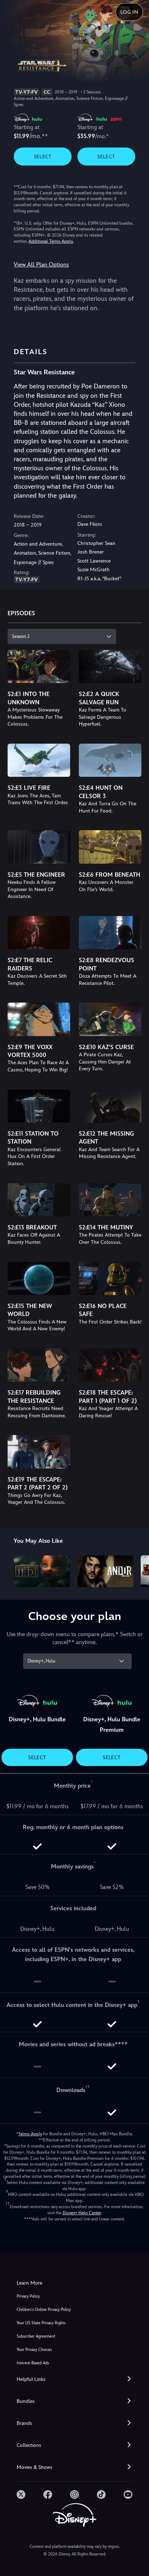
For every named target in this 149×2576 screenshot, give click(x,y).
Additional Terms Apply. (51, 241)
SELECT (43, 157)
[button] (74, 2379)
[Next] (137, 1570)
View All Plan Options (41, 265)
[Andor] (105, 1571)
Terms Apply (30, 2134)
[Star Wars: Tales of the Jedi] (42, 1571)
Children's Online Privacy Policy (44, 2310)
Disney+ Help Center (82, 2213)
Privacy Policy (28, 2296)
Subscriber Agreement (36, 2336)
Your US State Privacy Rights (41, 2323)
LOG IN (129, 12)
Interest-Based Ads (33, 2363)
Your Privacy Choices (34, 2350)
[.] (21, 2494)
